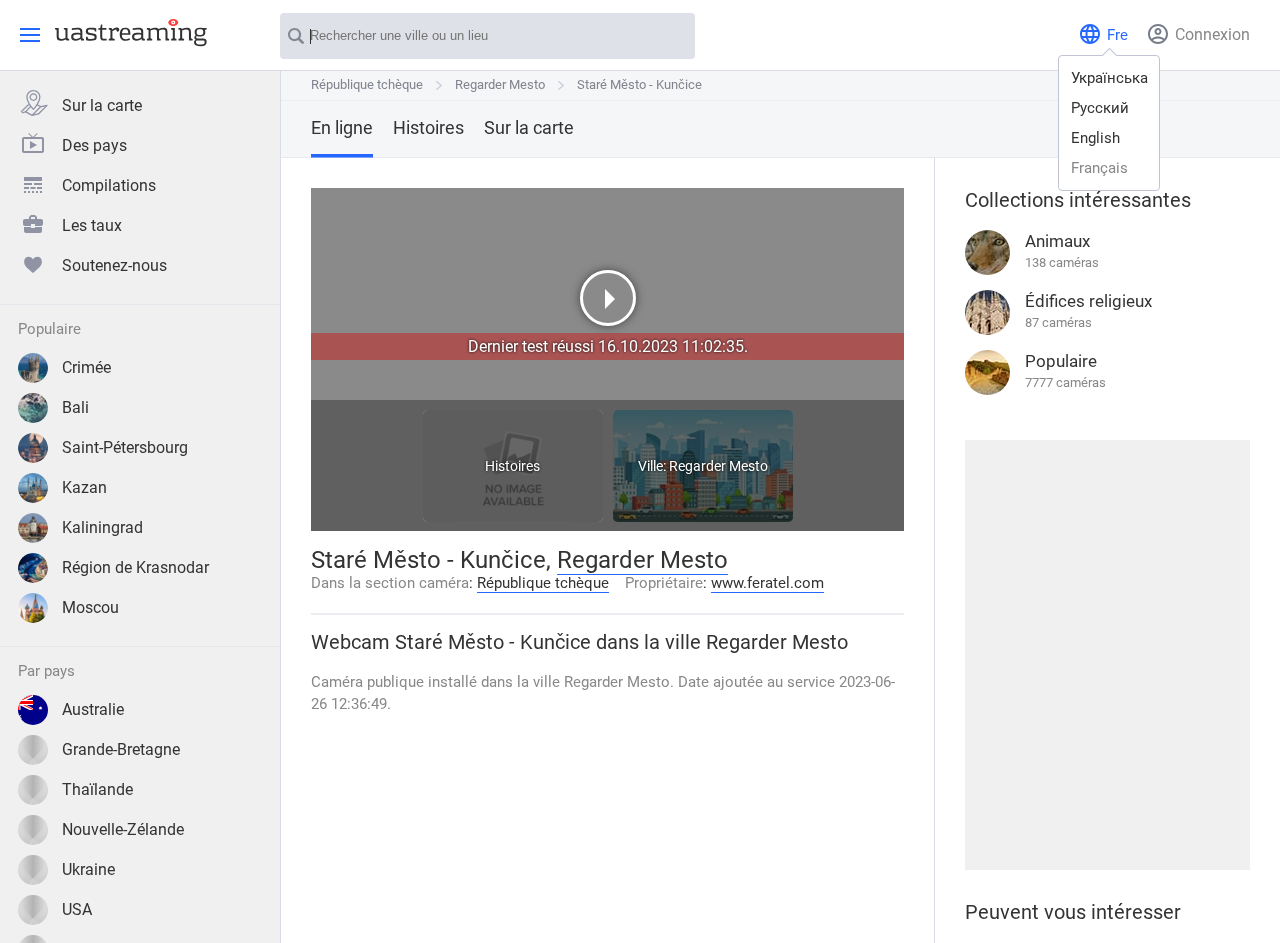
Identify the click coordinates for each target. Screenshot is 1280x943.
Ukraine (88, 869)
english (1095, 138)
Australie (93, 709)
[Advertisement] (1107, 655)
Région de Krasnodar (135, 567)
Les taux (92, 225)
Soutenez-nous (114, 265)
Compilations (109, 185)
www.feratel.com (767, 583)
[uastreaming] (126, 32)
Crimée (86, 367)
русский (1100, 108)
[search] (670, 37)
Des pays (94, 145)
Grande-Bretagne (121, 749)
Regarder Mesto (500, 84)
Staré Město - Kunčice (639, 84)
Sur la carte (102, 105)
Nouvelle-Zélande (123, 829)
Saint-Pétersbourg (125, 447)
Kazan (84, 487)
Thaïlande (97, 789)
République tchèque (367, 84)
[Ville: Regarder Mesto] (703, 516)
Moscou (90, 607)
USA (77, 909)
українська (1109, 78)
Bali (75, 407)
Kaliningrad (102, 527)
